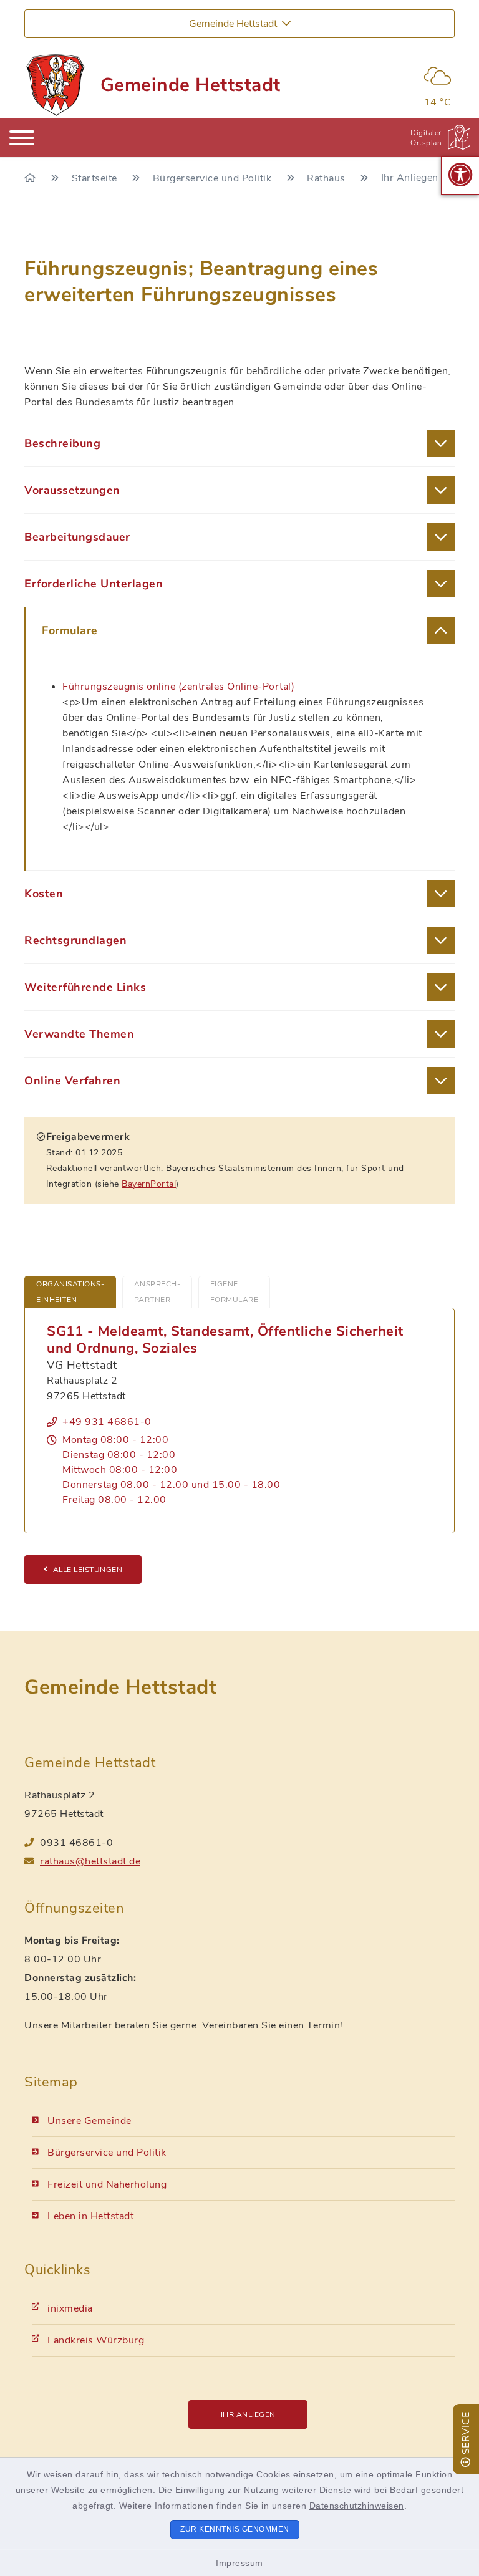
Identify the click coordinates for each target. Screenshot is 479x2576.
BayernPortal (149, 1184)
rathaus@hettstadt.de (90, 1861)
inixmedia (70, 2308)
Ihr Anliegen (248, 2414)
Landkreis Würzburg (96, 2340)
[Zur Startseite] (31, 178)
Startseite (96, 178)
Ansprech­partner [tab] (157, 1292)
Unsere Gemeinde (90, 2121)
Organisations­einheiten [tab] (70, 1292)
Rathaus (327, 178)
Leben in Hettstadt (90, 2216)
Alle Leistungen (88, 1570)
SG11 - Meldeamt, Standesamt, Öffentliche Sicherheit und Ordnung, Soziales (225, 1340)
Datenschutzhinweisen (357, 2506)
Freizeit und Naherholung (107, 2184)
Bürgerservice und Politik (214, 178)
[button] (460, 175)
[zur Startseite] (55, 85)
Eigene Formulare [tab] (235, 1292)
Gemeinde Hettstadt (191, 85)
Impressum (239, 2563)
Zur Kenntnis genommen (235, 2529)
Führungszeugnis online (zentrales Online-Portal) (178, 687)
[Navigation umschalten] (22, 138)
